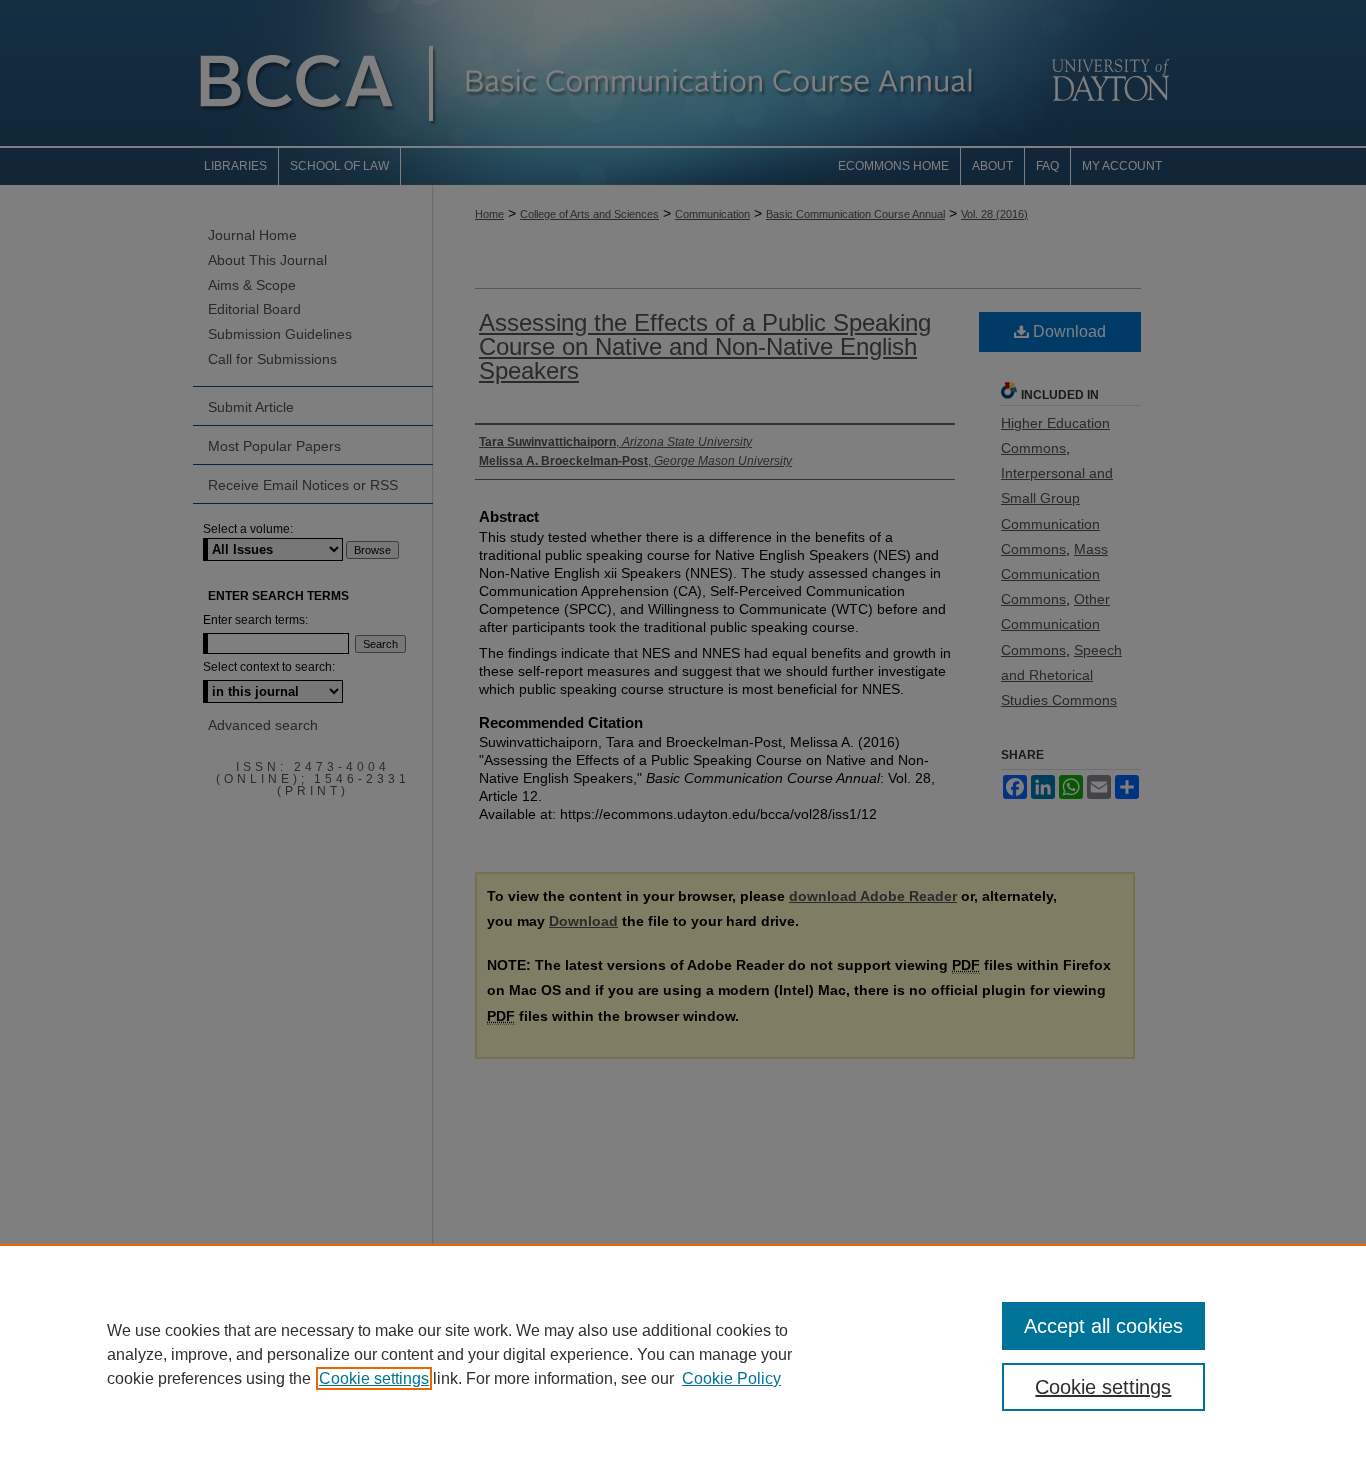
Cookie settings (374, 1378)
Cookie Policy (731, 1378)
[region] (683, 1354)
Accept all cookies (1103, 1326)
